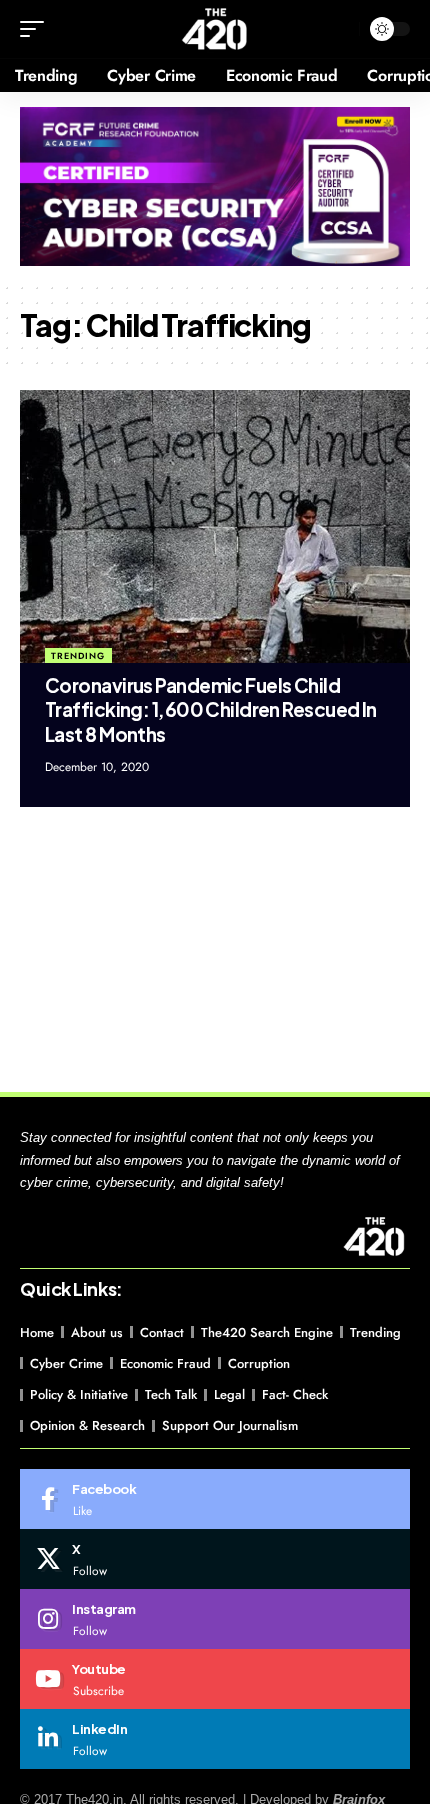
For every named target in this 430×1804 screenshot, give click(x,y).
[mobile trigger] (37, 29)
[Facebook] (215, 1499)
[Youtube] (215, 1679)
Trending (78, 655)
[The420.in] (215, 29)
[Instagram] (215, 1619)
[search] (339, 29)
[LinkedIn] (215, 1739)
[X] (215, 1559)
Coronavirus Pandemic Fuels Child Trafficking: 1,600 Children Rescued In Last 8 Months (211, 709)
